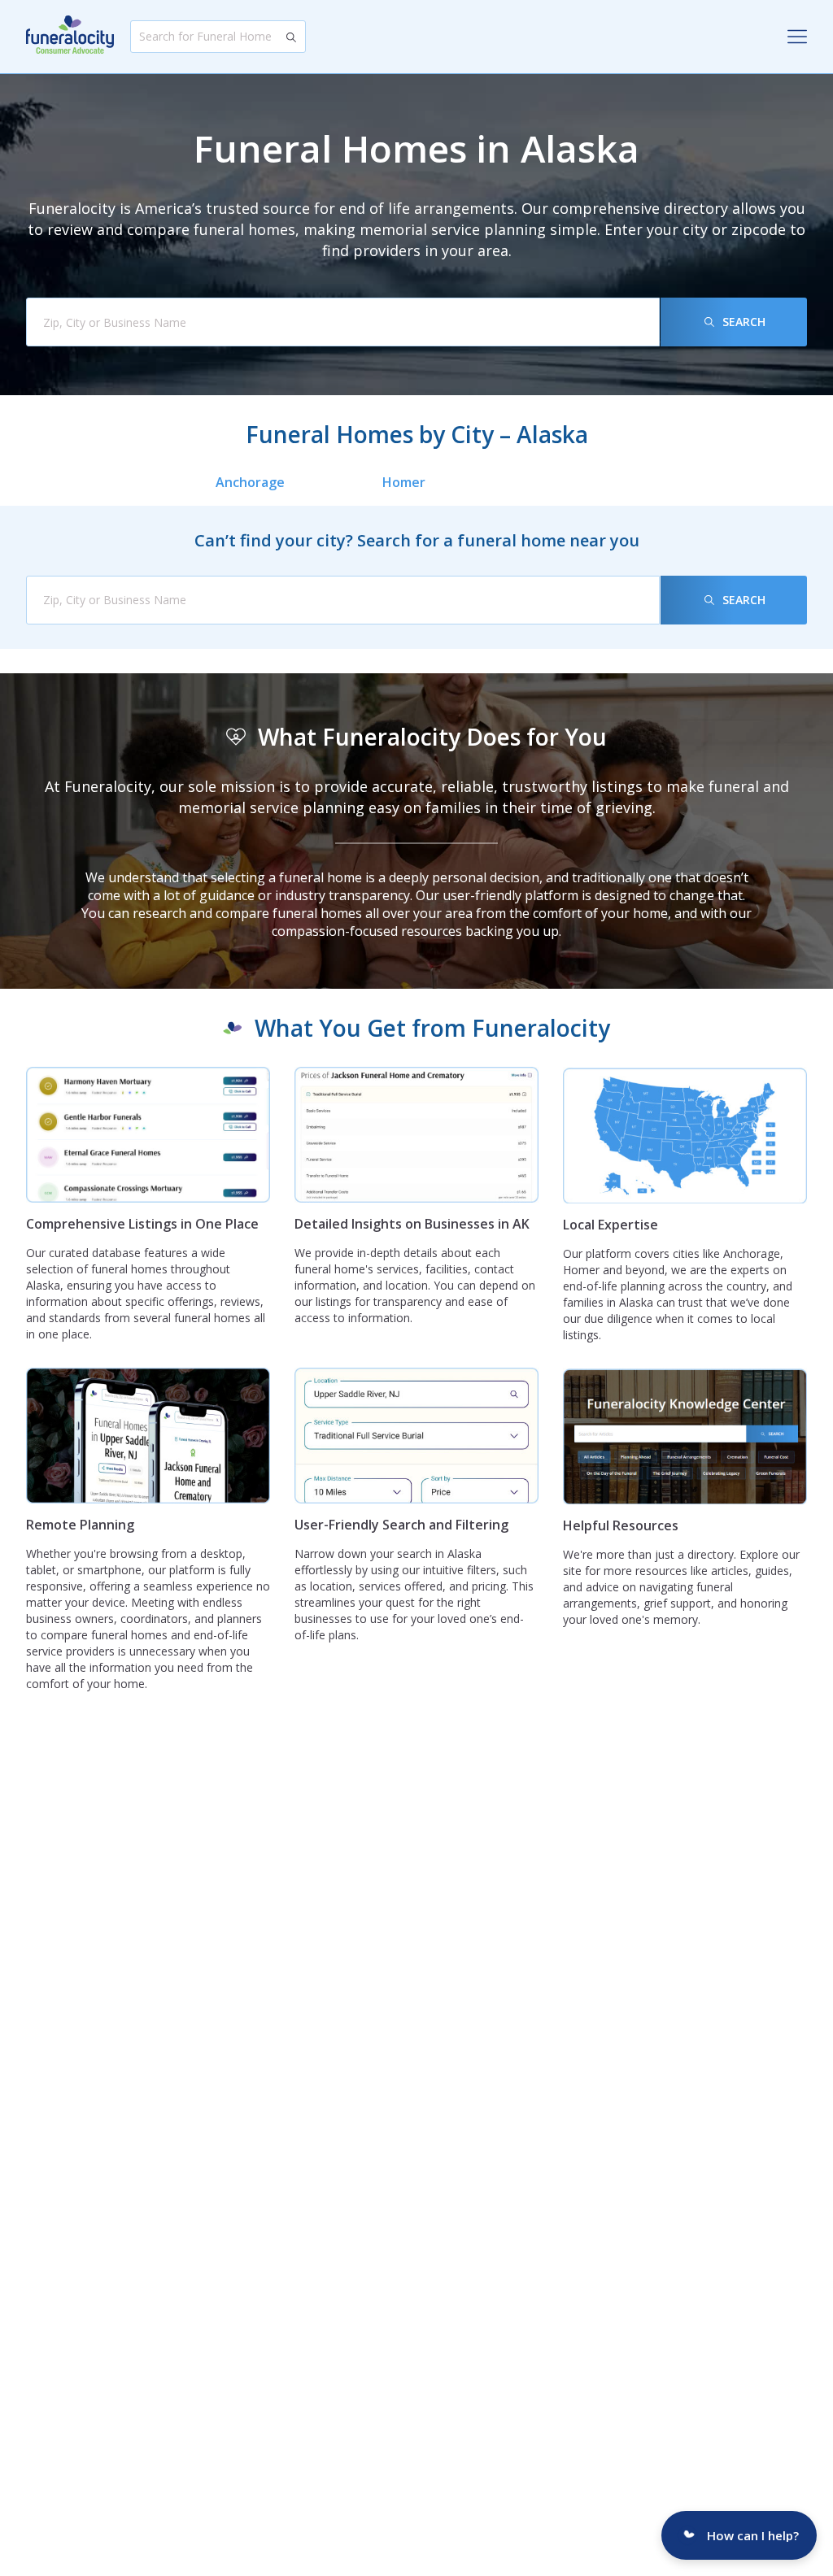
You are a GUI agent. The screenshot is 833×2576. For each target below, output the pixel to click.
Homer (404, 482)
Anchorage (250, 482)
